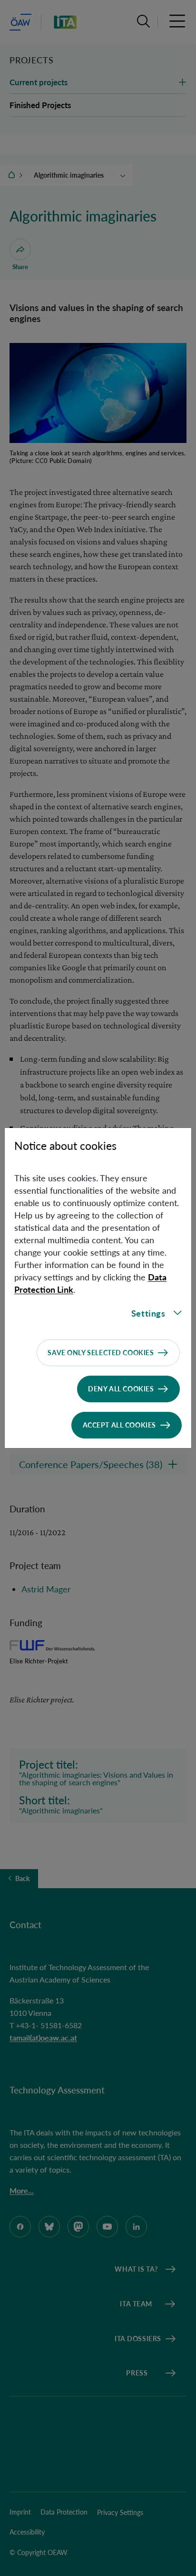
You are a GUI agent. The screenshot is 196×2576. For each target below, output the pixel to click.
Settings (148, 1313)
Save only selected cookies (101, 1353)
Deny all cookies (121, 1389)
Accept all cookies (119, 1425)
